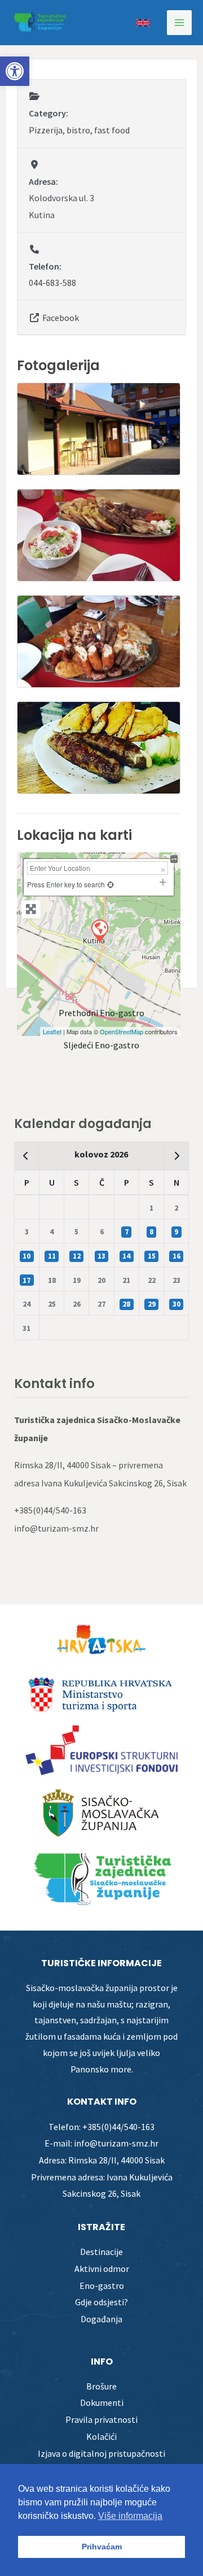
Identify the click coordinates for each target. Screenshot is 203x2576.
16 (176, 1256)
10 (27, 1256)
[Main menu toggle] (179, 23)
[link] (15, 71)
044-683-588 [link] (52, 283)
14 (126, 1256)
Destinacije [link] (101, 2252)
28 (126, 1304)
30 (176, 1304)
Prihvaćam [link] (102, 2547)
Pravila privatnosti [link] (101, 2419)
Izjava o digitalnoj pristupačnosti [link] (101, 2453)
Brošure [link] (101, 2386)
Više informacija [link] (130, 2516)
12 (77, 1256)
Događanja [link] (101, 2319)
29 (152, 1304)
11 (52, 1256)
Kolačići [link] (101, 2436)
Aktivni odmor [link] (102, 2269)
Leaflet (52, 1031)
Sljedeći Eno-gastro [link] (101, 1045)
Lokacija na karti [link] (74, 835)
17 (27, 1280)
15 (152, 1256)
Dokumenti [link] (102, 2402)
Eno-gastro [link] (102, 2286)
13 (101, 1256)
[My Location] (111, 884)
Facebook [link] (61, 318)
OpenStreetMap (122, 1031)
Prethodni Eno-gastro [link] (101, 1013)
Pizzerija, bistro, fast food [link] (79, 130)
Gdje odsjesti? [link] (101, 2302)
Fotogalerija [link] (58, 365)
